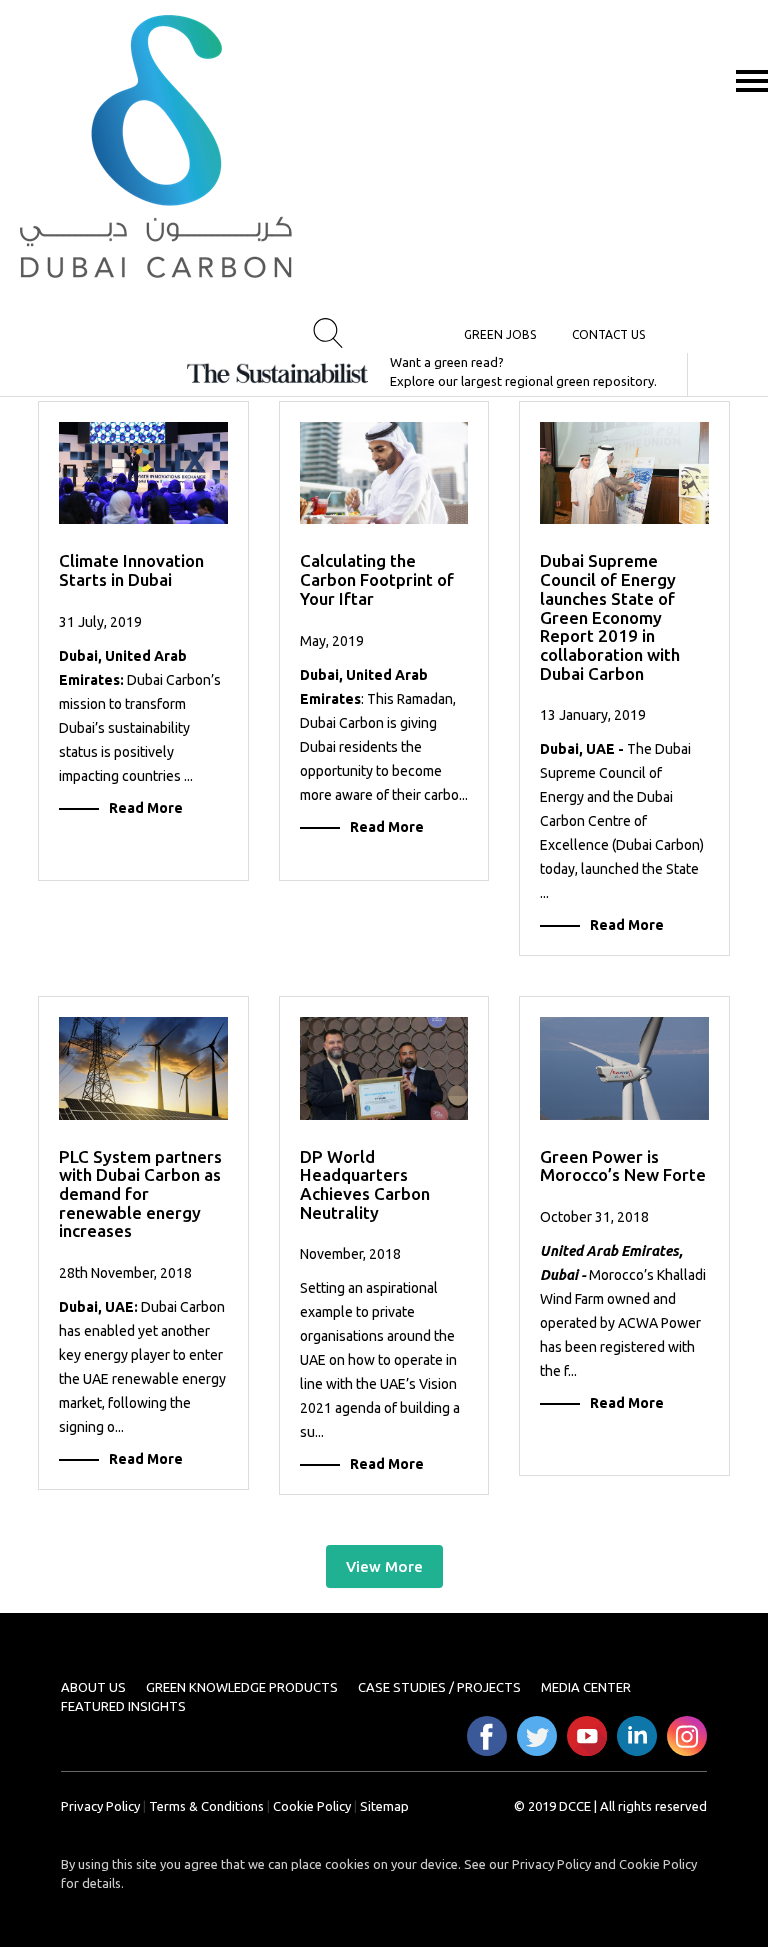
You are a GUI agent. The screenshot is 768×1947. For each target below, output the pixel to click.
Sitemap (384, 1806)
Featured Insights (123, 1706)
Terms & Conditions (206, 1806)
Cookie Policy (312, 1806)
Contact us (608, 334)
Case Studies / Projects (439, 1687)
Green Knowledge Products (242, 1687)
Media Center (586, 1687)
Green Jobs (500, 334)
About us (93, 1687)
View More (384, 1566)
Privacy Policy (100, 1806)
